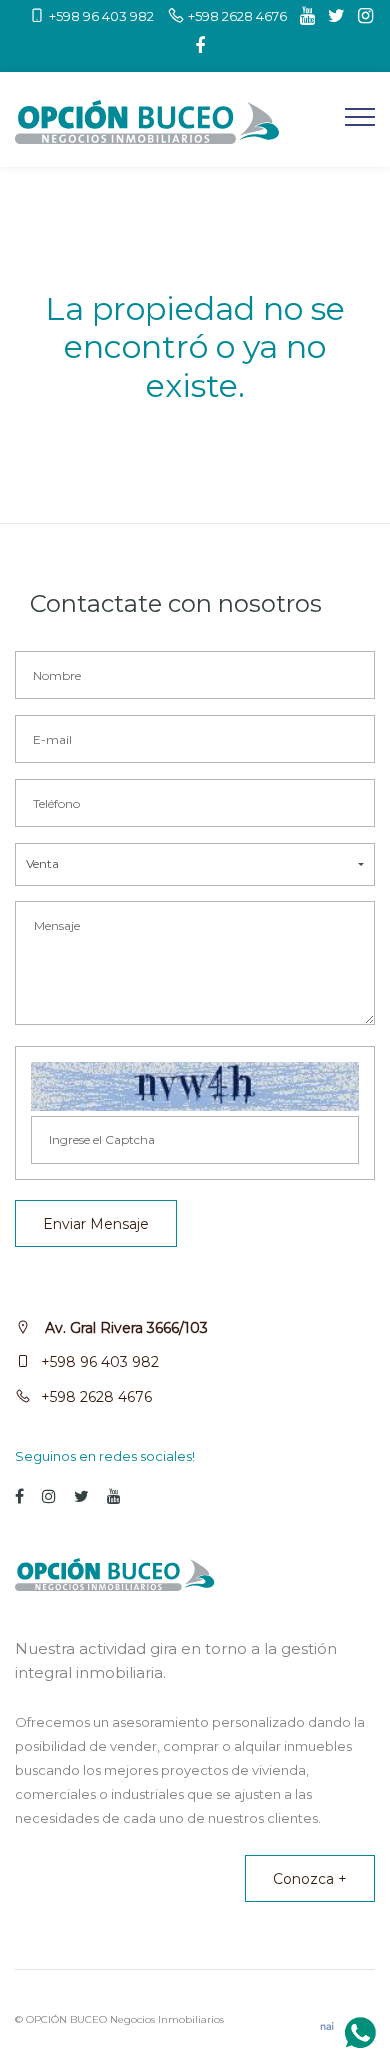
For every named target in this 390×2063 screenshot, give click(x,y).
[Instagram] (360, 16)
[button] (195, 864)
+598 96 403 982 (100, 1362)
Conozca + (310, 1879)
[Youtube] (302, 16)
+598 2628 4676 (96, 1397)
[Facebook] (195, 46)
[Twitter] (331, 16)
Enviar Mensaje (96, 1224)
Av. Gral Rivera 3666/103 (124, 1328)
